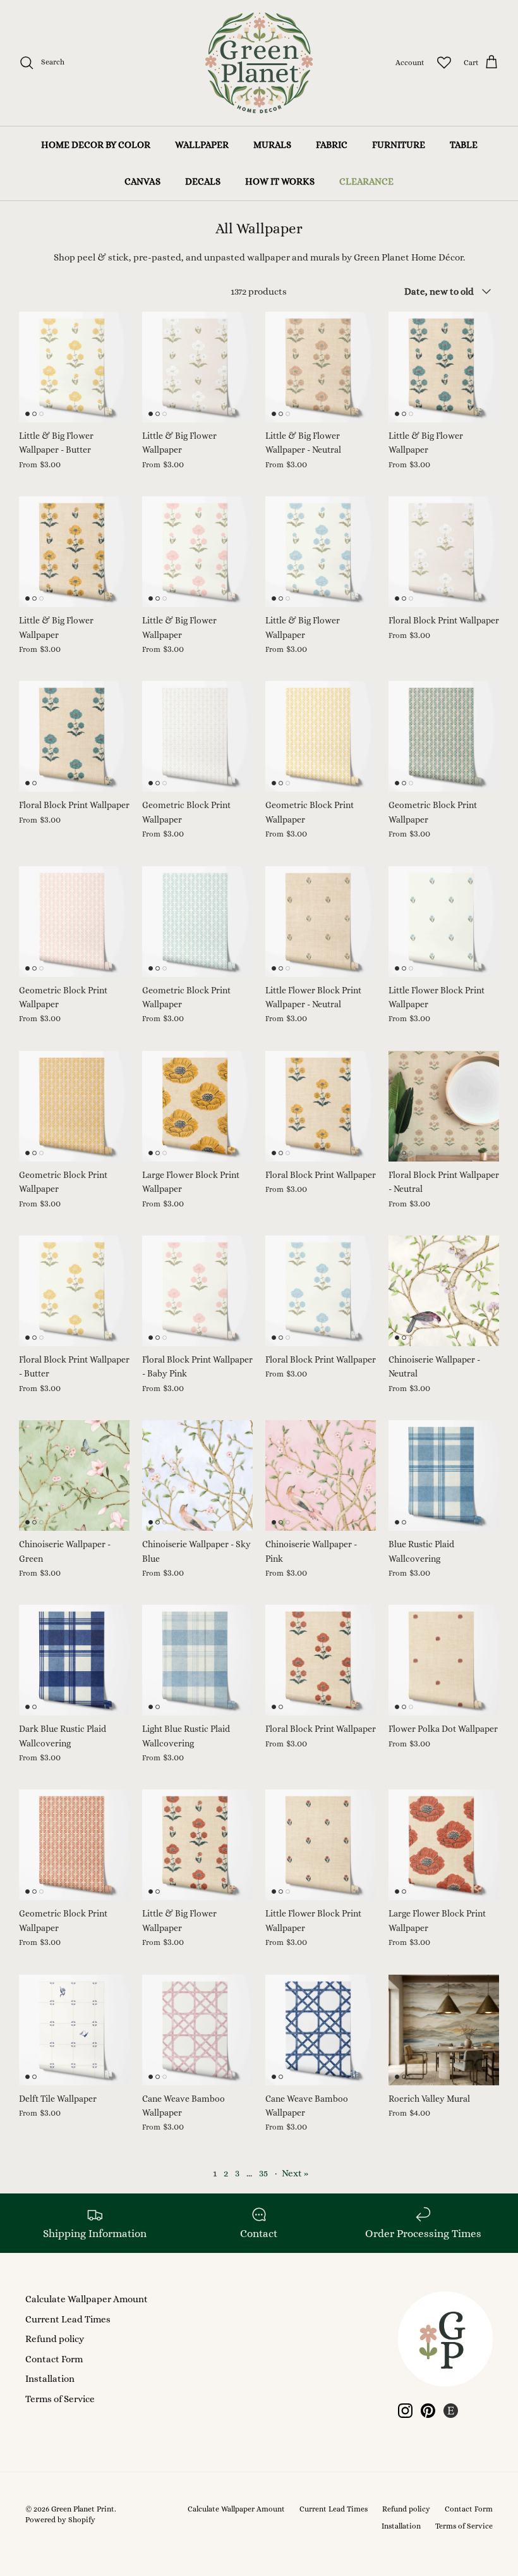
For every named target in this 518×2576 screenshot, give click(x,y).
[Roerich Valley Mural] (444, 2030)
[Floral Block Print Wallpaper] (444, 552)
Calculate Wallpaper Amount (87, 2299)
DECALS (203, 181)
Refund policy (55, 2339)
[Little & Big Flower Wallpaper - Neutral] (321, 367)
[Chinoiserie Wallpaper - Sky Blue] (197, 1475)
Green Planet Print (83, 2509)
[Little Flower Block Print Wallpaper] (444, 922)
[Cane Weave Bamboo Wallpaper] (197, 2030)
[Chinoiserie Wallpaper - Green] (74, 1475)
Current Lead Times (68, 2319)
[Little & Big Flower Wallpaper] (197, 367)
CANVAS (142, 181)
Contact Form (54, 2359)
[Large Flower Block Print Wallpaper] (197, 1106)
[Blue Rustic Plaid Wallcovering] (444, 1475)
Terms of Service (60, 2399)
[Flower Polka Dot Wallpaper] (444, 1660)
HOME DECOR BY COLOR (96, 145)
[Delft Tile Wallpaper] (74, 2030)
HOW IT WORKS (280, 181)
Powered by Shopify (60, 2520)
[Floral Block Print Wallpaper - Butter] (74, 1291)
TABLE (464, 145)
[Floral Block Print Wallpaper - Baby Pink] (197, 1291)
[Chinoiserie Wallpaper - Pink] (321, 1475)
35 (263, 2173)
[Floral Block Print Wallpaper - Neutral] (444, 1106)
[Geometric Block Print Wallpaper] (197, 736)
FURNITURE (399, 145)
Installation (50, 2379)
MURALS (272, 145)
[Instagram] (405, 2411)
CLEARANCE (366, 181)
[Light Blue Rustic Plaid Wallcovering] (197, 1660)
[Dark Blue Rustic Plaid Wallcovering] (74, 1660)
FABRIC (332, 145)
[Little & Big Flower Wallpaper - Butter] (74, 367)
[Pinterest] (428, 2411)
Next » (295, 2173)
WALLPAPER (202, 145)
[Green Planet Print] (259, 63)
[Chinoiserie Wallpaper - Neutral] (444, 1291)
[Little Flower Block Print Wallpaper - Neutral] (321, 922)
